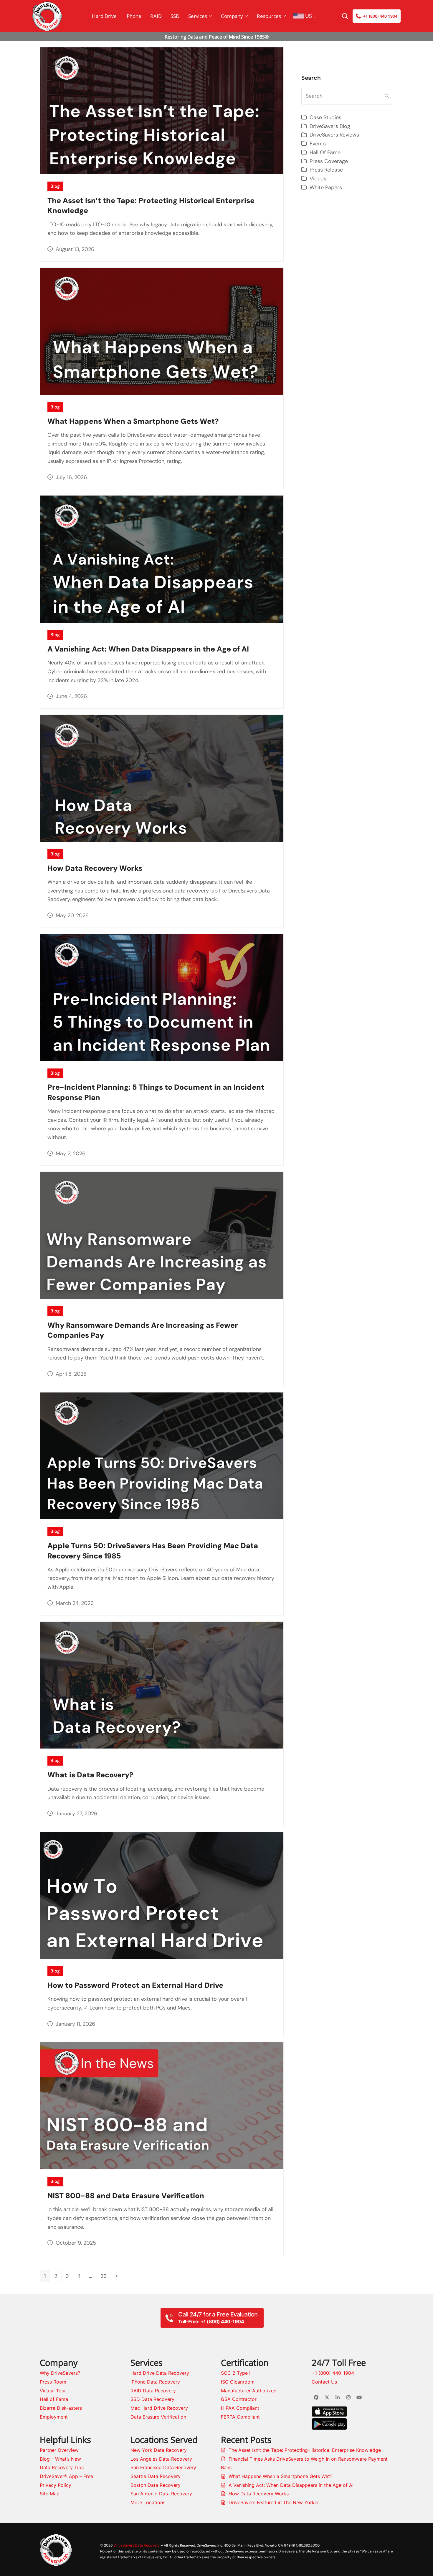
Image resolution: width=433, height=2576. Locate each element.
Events (318, 144)
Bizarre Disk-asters (61, 2408)
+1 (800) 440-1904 (333, 2373)
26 (105, 2276)
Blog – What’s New (60, 2459)
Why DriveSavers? (60, 2373)
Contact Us (324, 2382)
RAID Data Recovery (153, 2391)
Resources (269, 16)
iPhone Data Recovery (155, 2382)
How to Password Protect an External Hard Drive (135, 1985)
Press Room (53, 2382)
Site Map (50, 2494)
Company (232, 16)
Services (198, 16)
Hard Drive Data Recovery (160, 2373)
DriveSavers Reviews (334, 135)
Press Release (326, 170)
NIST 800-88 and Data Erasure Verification (126, 2196)
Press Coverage (329, 161)
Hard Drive (104, 16)
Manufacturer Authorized (249, 2391)
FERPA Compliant (240, 2417)
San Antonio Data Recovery (161, 2494)
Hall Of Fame (325, 152)
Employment (54, 2417)
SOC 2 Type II (236, 2373)
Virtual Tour (53, 2391)
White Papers (326, 187)
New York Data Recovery (159, 2450)
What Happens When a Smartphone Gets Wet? (133, 421)
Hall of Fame (54, 2399)
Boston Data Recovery (156, 2485)
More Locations (148, 2502)
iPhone (133, 16)
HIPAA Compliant (240, 2408)
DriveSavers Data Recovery (137, 2545)
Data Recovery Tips (62, 2467)
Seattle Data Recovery (156, 2476)
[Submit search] (387, 96)
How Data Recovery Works (95, 868)
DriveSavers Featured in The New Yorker (274, 2502)
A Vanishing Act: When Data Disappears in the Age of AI (148, 649)
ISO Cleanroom (238, 2382)
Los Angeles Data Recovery (161, 2459)
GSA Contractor (239, 2399)
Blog (55, 186)
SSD (175, 16)
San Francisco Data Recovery (163, 2467)
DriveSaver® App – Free (66, 2476)
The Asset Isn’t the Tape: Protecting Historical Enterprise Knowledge (305, 2450)
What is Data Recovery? (90, 1775)
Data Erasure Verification (158, 2417)
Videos (318, 179)
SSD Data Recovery (152, 2399)
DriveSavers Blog (330, 126)
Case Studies (325, 117)
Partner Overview (59, 2450)
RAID (156, 16)
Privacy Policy (56, 2485)
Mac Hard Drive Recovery (159, 2408)
